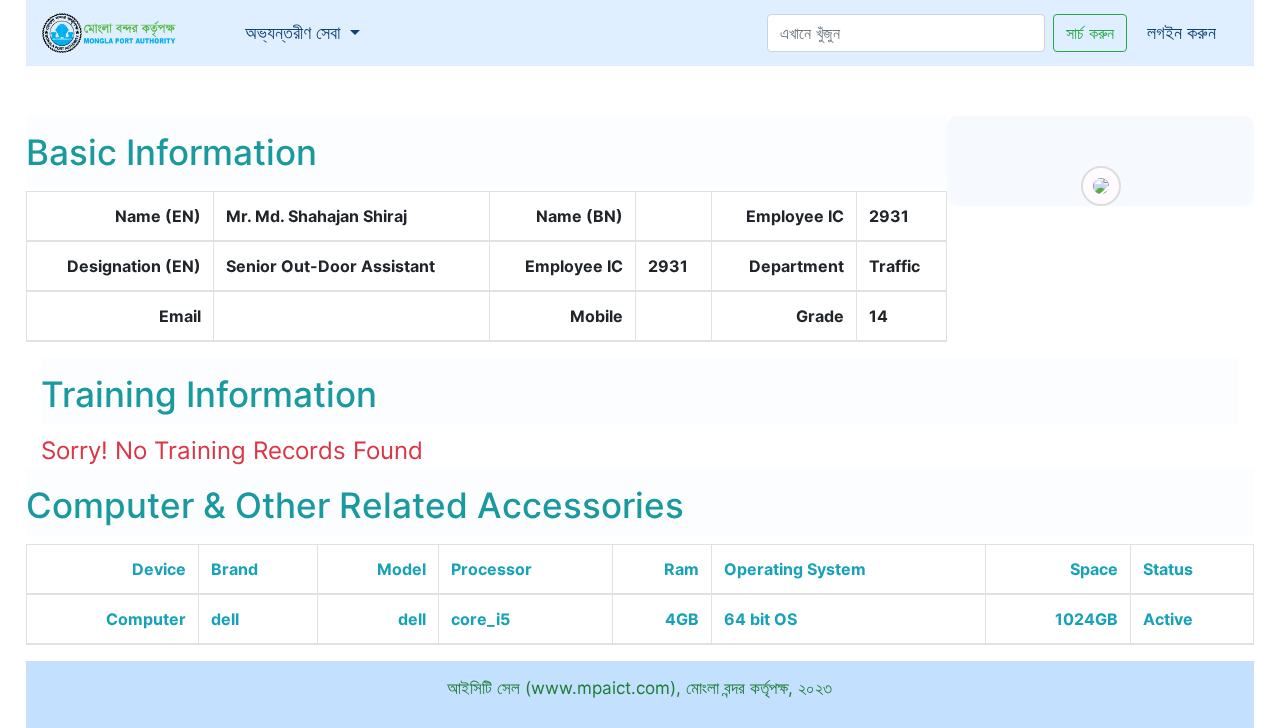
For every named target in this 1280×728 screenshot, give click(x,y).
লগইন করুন (1181, 32)
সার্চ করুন (1090, 33)
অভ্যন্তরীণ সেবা (306, 32)
